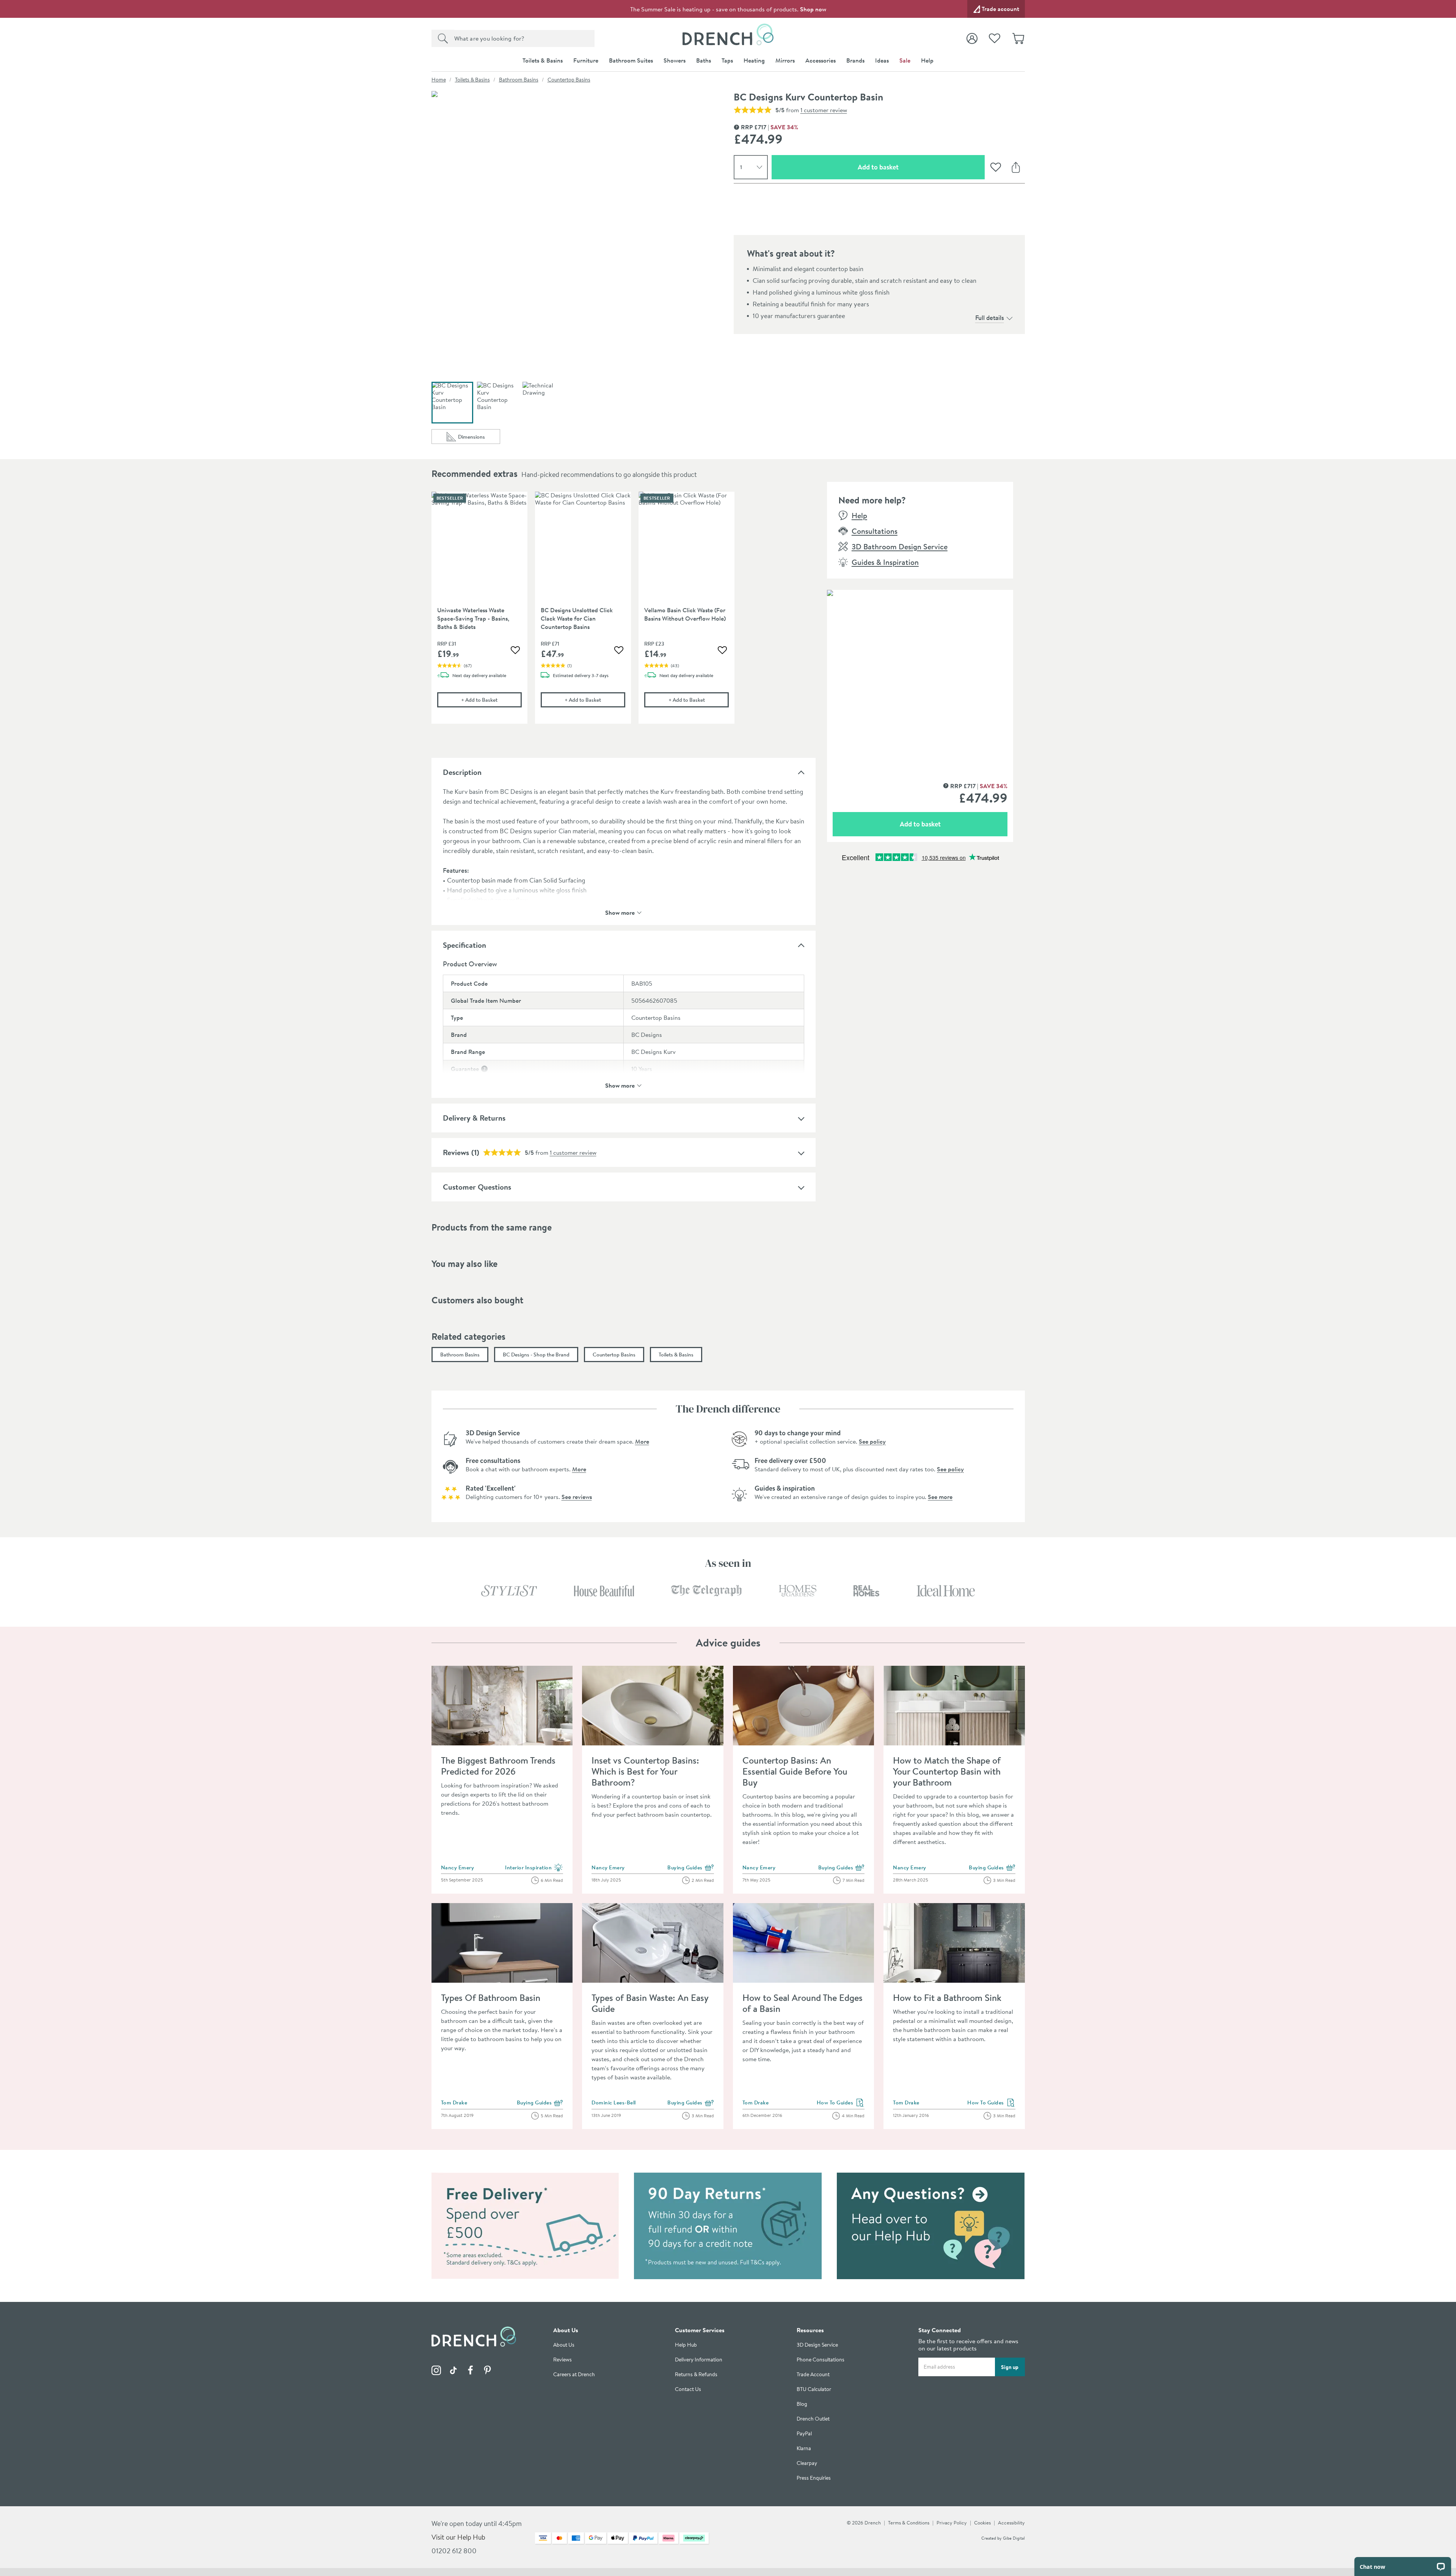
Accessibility (1011, 2523)
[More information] (484, 1069)
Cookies (982, 2523)
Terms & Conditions (909, 2523)
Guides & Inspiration (885, 562)
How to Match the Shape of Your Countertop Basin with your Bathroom (947, 1771)
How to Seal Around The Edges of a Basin (803, 2003)
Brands (855, 60)
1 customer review (824, 110)
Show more (620, 912)
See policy (872, 1441)
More (642, 1441)
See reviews (577, 1497)
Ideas (882, 60)
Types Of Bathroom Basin (491, 1997)
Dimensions (479, 438)
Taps (727, 60)
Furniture (586, 60)
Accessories (821, 60)
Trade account (1000, 9)
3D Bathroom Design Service (900, 546)
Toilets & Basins (543, 60)
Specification (464, 945)
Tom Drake (454, 2103)
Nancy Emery (458, 1867)
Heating (754, 60)
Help (927, 60)
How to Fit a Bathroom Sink (947, 1997)
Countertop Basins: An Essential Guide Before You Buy (795, 1771)
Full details (990, 317)
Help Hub (686, 2345)
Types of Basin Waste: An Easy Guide (650, 2003)
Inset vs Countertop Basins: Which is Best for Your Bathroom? (645, 1771)
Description (462, 772)
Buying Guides (691, 1868)
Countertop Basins (569, 80)
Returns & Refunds (696, 2375)
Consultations (875, 531)
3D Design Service (817, 2345)
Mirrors (785, 60)
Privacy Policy (952, 2523)
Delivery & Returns (474, 1118)
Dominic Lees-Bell (614, 2103)
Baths (704, 60)
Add (491, 700)
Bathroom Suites (631, 60)
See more (940, 1497)
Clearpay (807, 2463)
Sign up (1010, 2367)
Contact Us (688, 2389)
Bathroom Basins (519, 80)
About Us (564, 2345)
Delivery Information (699, 2360)
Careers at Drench (574, 2375)
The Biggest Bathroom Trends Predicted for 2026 (498, 1766)
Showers (675, 60)
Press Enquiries (814, 2478)
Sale (905, 60)
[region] (624, 613)
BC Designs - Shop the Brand (536, 1355)
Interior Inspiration (534, 1868)
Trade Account (813, 2375)
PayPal (804, 2434)
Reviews (456, 1152)
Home (439, 80)
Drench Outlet (813, 2419)
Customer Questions (477, 1187)
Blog (802, 2404)
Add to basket (905, 167)
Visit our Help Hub (458, 2537)
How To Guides (841, 2103)
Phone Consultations (821, 2360)
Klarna (804, 2448)
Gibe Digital (1014, 2538)
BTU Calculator (814, 2389)
